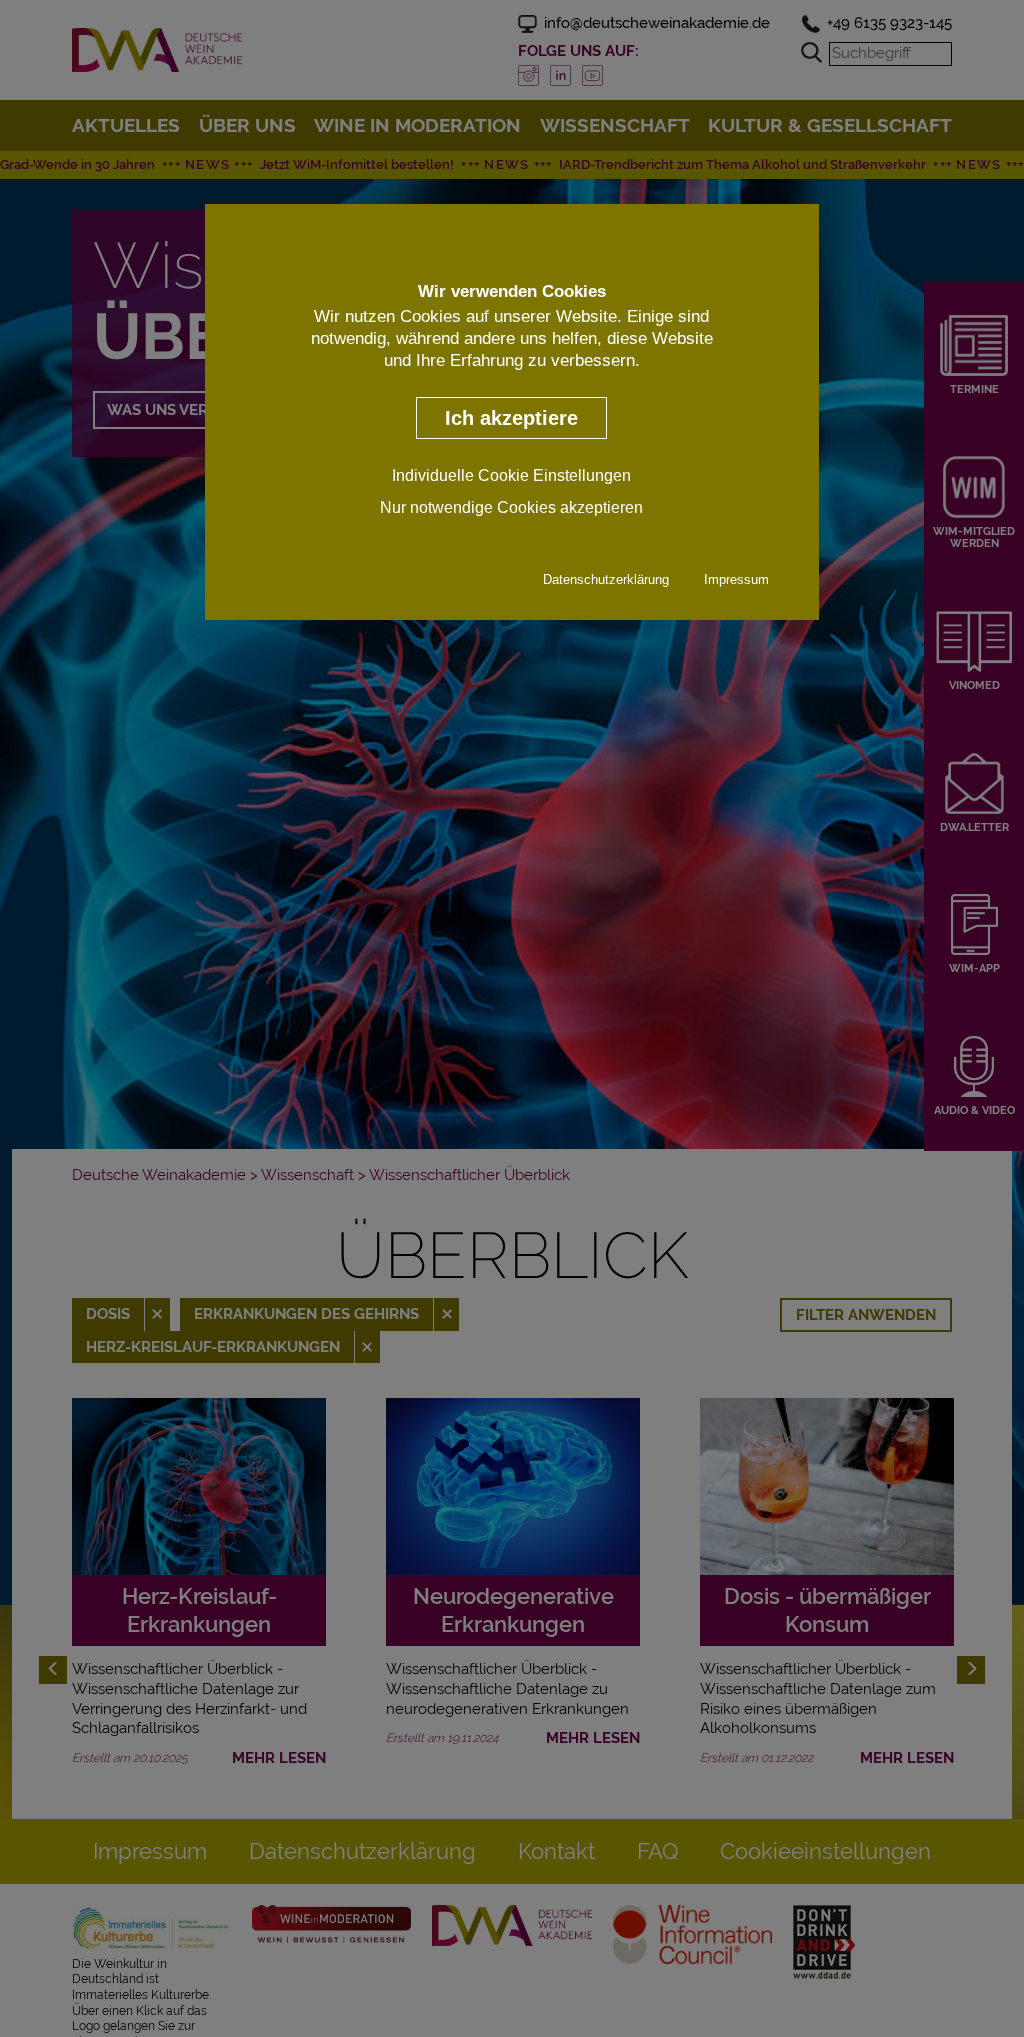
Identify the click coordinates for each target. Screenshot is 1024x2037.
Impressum (736, 579)
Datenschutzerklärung (606, 579)
